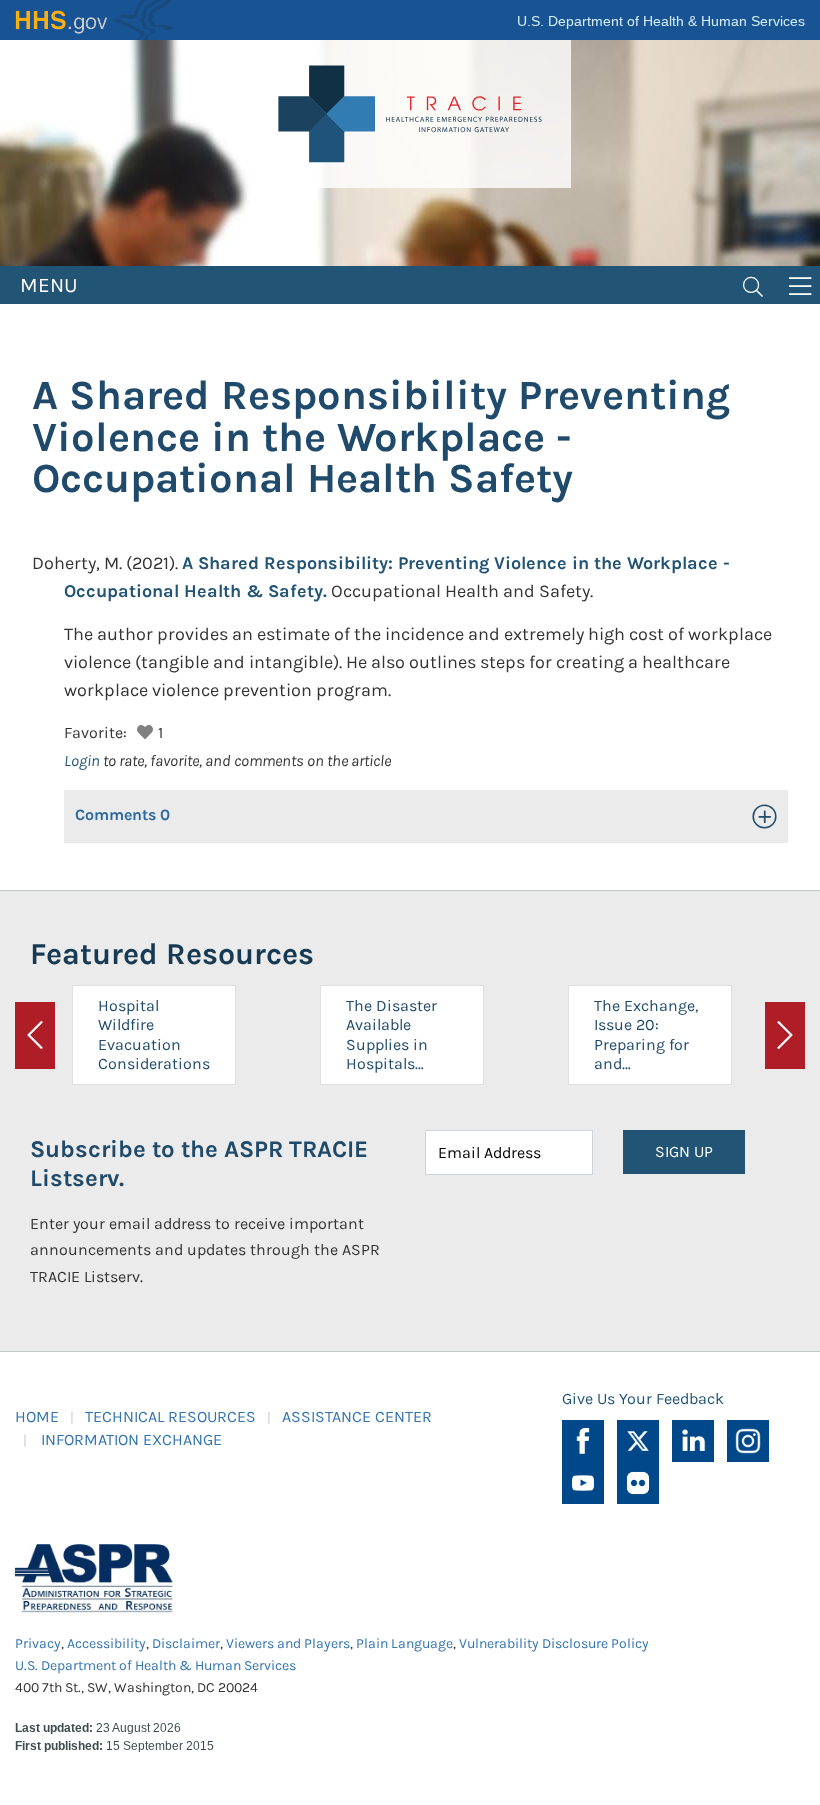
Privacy (38, 1643)
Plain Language (404, 1643)
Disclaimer (186, 1643)
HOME (37, 1416)
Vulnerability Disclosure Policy (554, 1643)
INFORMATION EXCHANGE (131, 1439)
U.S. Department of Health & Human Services (661, 21)
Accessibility (106, 1643)
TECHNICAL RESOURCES (170, 1416)
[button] (142, 729)
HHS (95, 20)
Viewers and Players (288, 1643)
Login (82, 760)
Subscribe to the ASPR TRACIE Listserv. (199, 1163)
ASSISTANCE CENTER (357, 1416)
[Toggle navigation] (753, 285)
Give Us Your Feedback (643, 1398)
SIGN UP (684, 1151)
